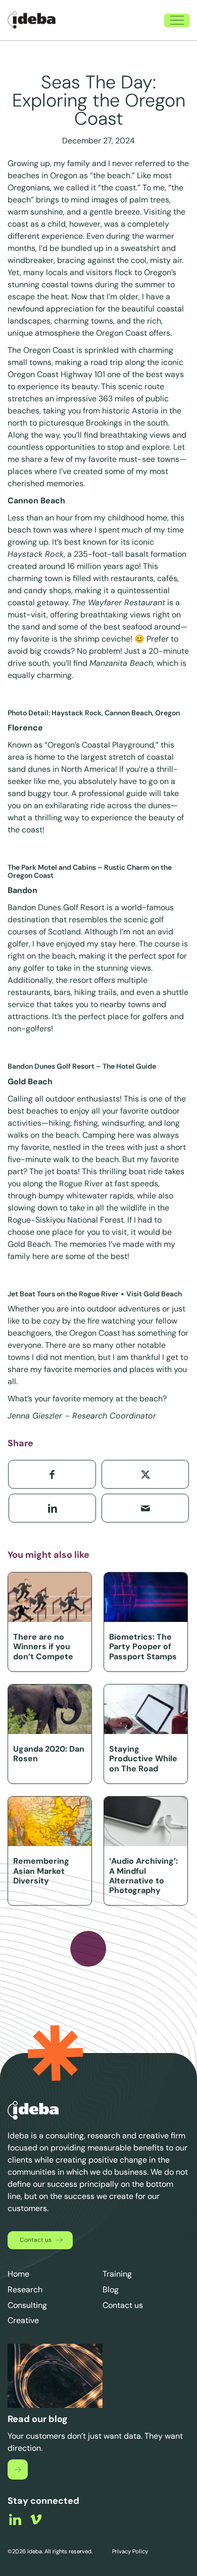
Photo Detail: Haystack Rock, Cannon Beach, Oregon (94, 713)
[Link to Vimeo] (36, 2519)
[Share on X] (145, 1474)
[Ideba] (32, 20)
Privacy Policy (129, 2551)
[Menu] (172, 20)
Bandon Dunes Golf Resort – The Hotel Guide (82, 1066)
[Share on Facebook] (52, 1474)
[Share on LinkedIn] (52, 1508)
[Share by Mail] (145, 1508)
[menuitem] (133, 20)
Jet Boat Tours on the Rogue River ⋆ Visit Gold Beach (95, 1294)
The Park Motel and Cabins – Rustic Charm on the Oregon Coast (90, 871)
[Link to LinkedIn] (15, 2519)
